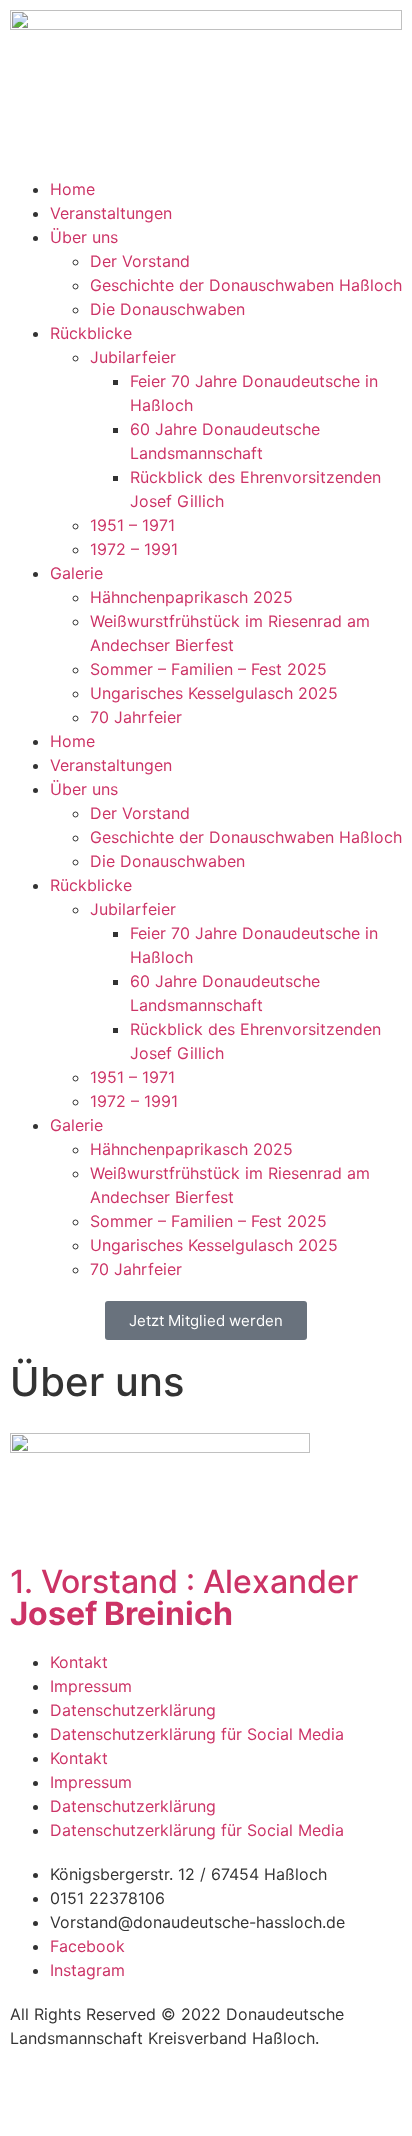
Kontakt (79, 1662)
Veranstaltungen (111, 213)
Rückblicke (91, 333)
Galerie (76, 573)
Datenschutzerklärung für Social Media (197, 1734)
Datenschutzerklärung (133, 1710)
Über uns (84, 237)
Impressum (91, 1686)
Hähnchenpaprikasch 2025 (191, 597)
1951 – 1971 (132, 525)
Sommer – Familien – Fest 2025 (208, 669)
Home (72, 189)
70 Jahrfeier (136, 717)
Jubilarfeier (133, 357)
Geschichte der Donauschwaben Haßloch (246, 285)
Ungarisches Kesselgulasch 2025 (214, 693)
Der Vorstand (140, 261)
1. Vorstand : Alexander (184, 1597)
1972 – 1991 (134, 549)
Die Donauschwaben (167, 309)
